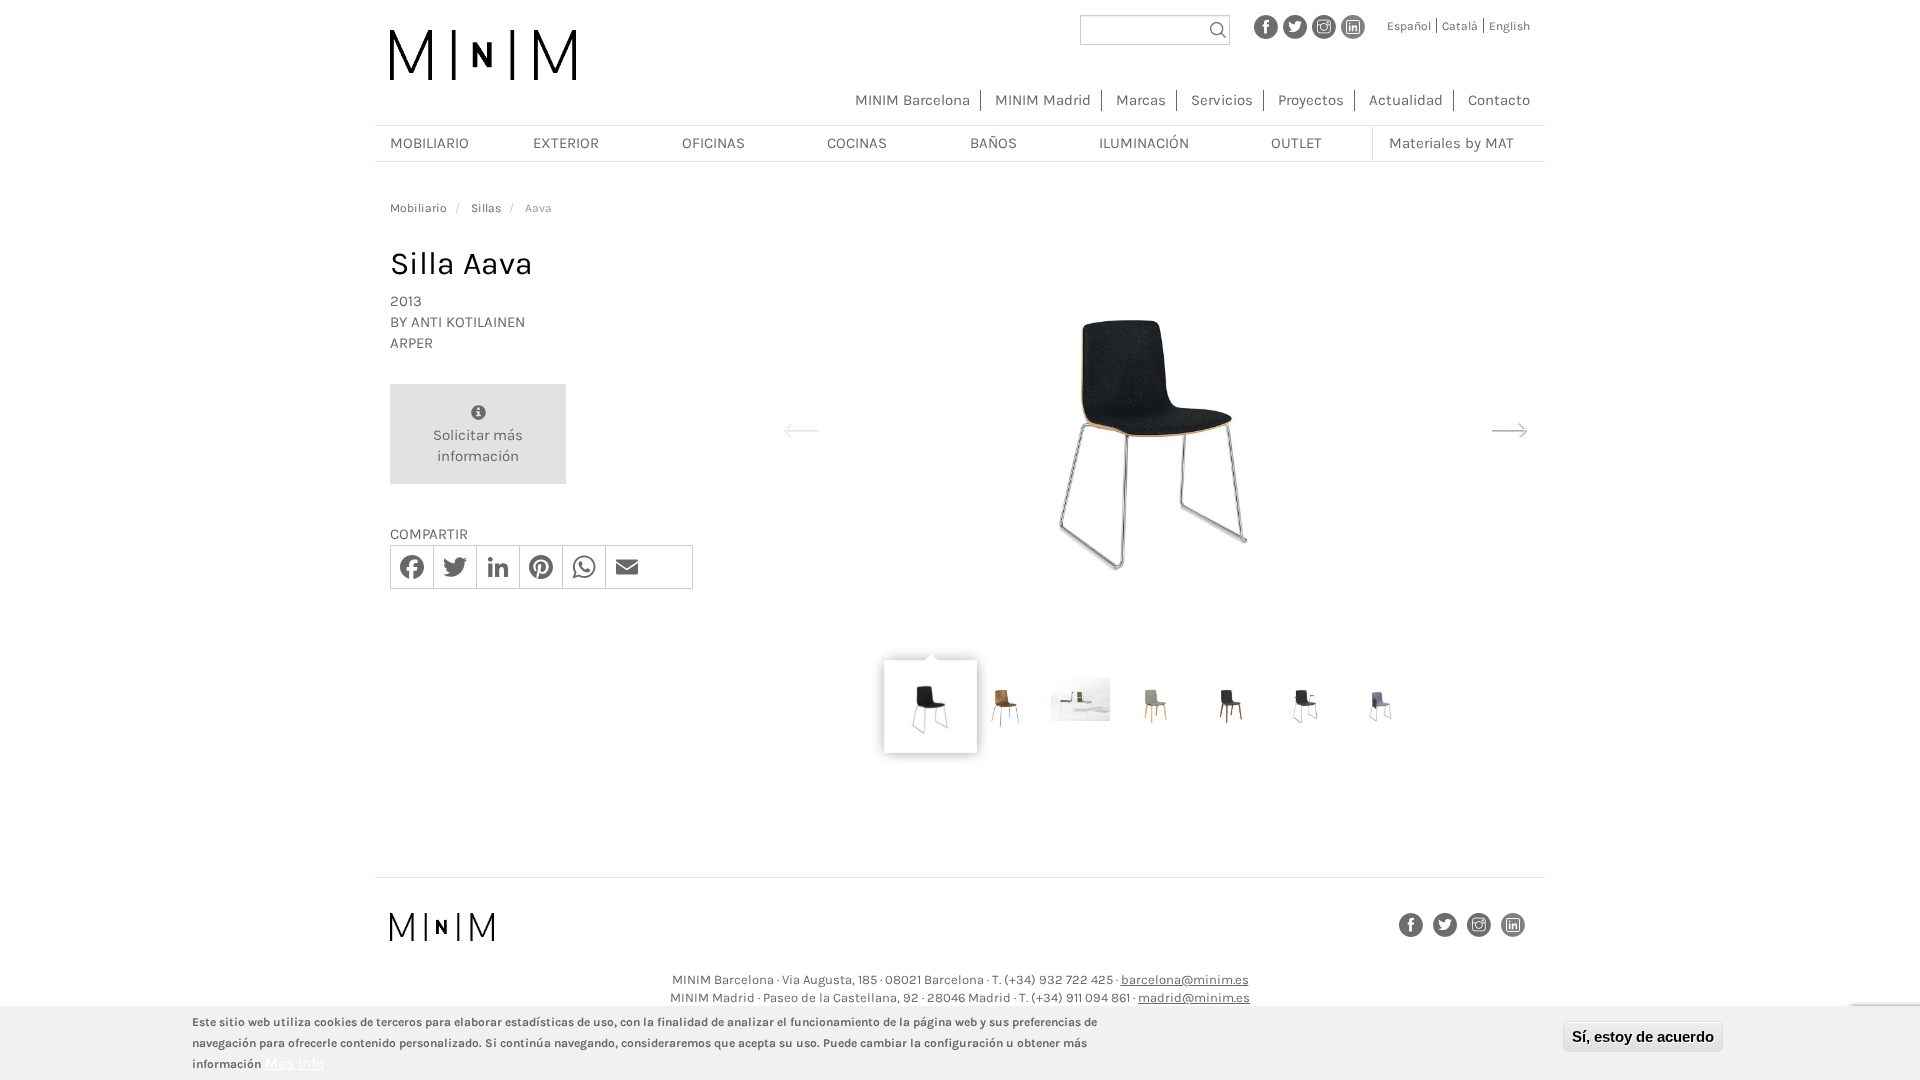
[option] (1155, 428)
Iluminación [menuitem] (1144, 143)
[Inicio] (483, 55)
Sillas (486, 208)
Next (1509, 427)
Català (1460, 26)
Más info (294, 1063)
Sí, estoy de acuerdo (1643, 1036)
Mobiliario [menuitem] (429, 143)
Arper (411, 343)
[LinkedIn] (1353, 26)
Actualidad (1406, 100)
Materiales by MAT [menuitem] (1451, 143)
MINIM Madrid (1043, 100)
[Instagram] (1324, 26)
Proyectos (1311, 100)
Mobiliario (418, 208)
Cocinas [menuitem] (857, 143)
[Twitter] (1295, 26)
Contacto (1499, 100)
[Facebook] (1266, 26)
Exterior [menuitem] (566, 143)
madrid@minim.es (1194, 997)
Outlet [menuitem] (1296, 143)
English (1509, 26)
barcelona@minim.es (1185, 979)
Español (1409, 26)
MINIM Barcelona (912, 100)
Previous (801, 427)
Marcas (1141, 100)
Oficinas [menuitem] (713, 143)
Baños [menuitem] (993, 143)
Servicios (1222, 100)
